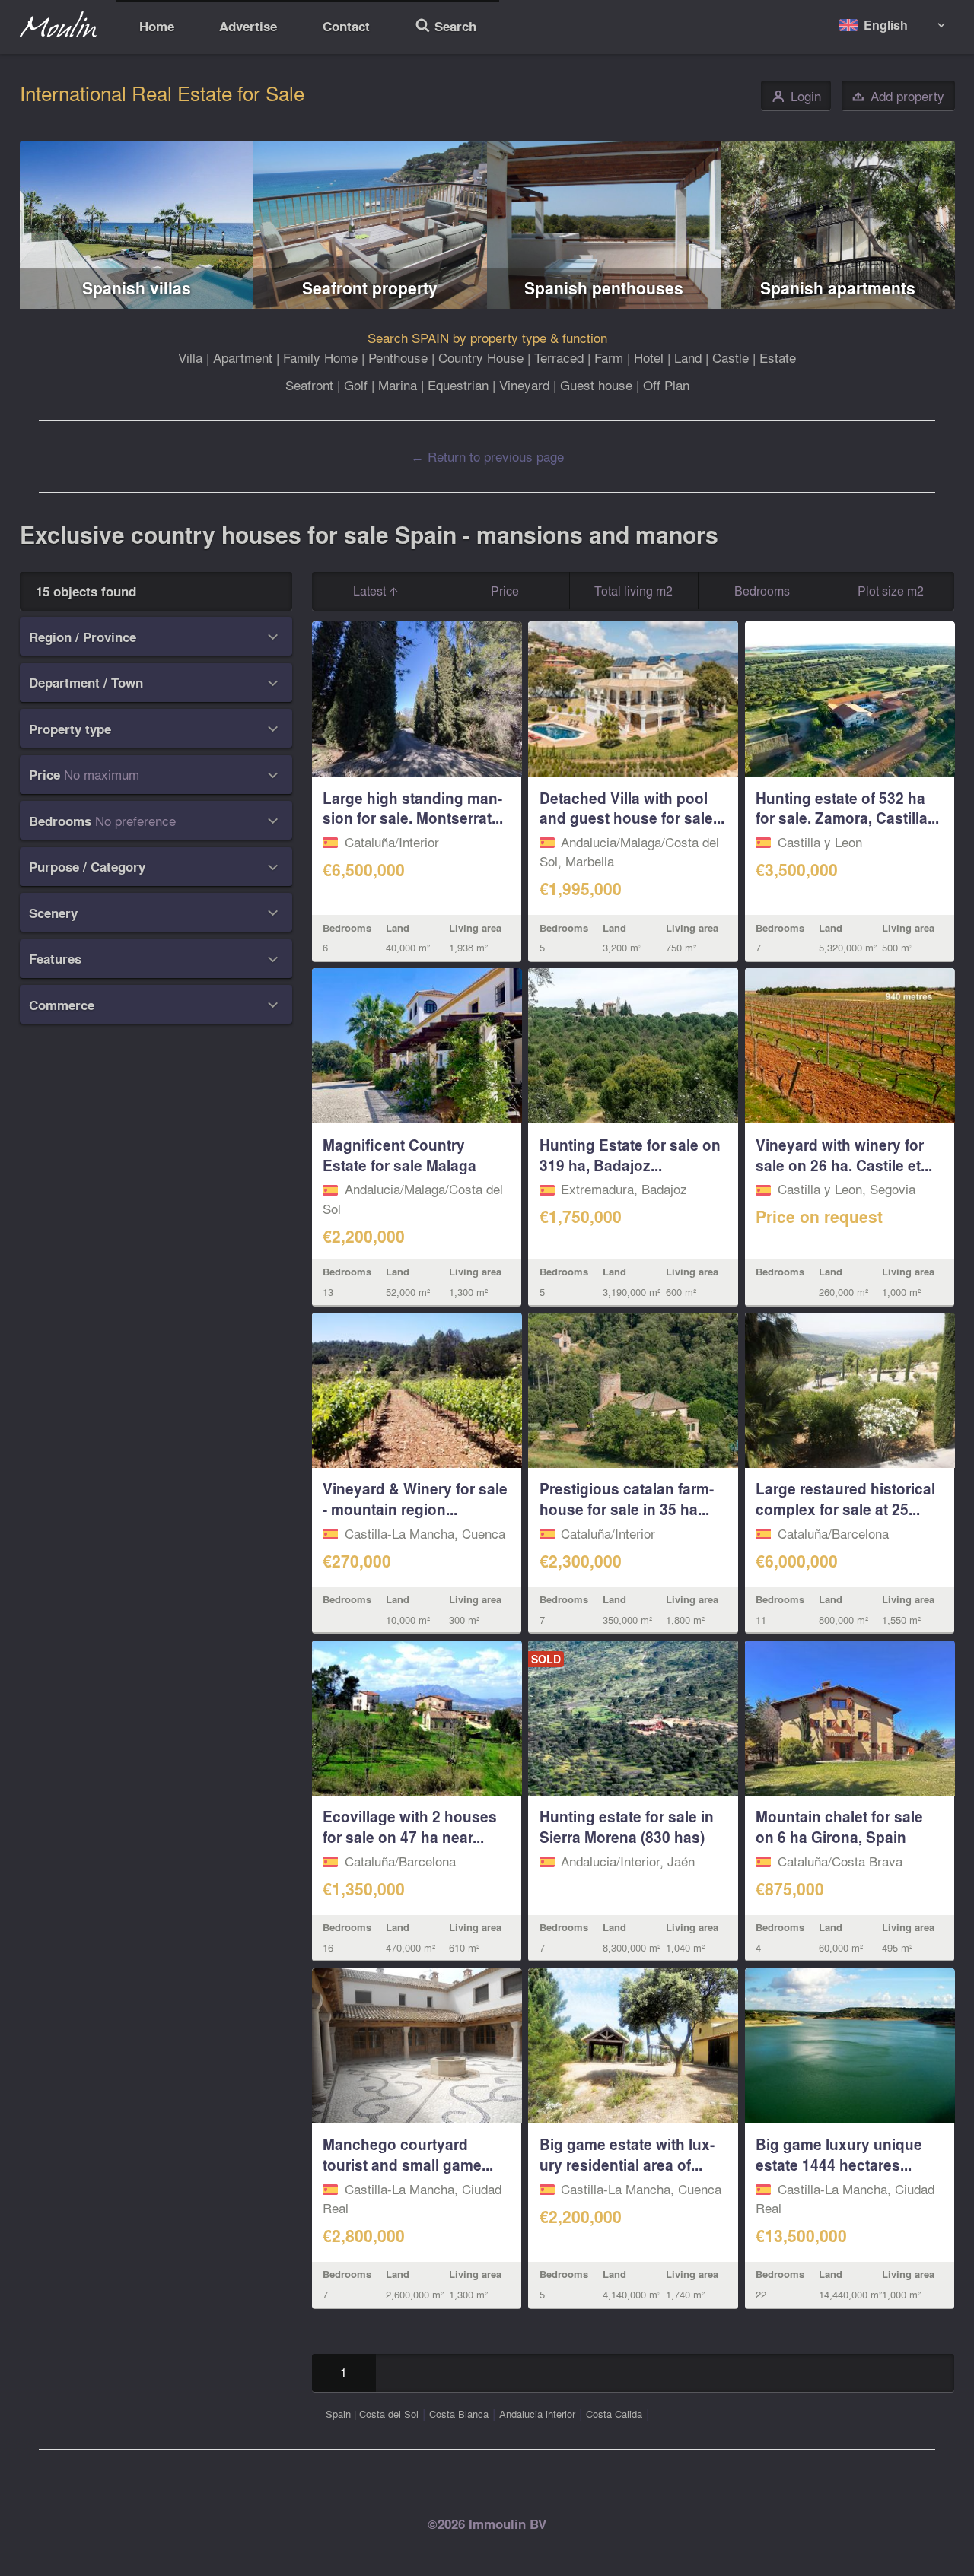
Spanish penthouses (604, 288)
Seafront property (370, 288)
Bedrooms (762, 591)
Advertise (248, 26)
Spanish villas (137, 288)
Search (446, 28)
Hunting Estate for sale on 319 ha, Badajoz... (630, 1155)
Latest (371, 591)
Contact (346, 26)
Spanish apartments (838, 288)
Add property (898, 96)
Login (796, 96)
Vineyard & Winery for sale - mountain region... (415, 1499)
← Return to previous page (487, 456)
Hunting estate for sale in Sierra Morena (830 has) (627, 1826)
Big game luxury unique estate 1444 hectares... (839, 2154)
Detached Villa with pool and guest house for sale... (632, 808)
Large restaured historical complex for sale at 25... (845, 1499)
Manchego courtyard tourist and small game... (408, 2154)
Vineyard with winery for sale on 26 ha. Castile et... (844, 1155)
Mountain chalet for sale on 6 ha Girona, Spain (839, 1826)
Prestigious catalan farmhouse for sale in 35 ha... (627, 1499)
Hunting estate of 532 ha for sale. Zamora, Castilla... (847, 808)
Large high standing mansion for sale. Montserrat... (413, 808)
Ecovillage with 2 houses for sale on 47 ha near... (410, 1826)
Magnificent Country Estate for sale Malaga (399, 1155)
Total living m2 (633, 591)
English (886, 25)
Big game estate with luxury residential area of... (627, 2154)
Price (505, 591)
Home (157, 26)
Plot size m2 (891, 591)
